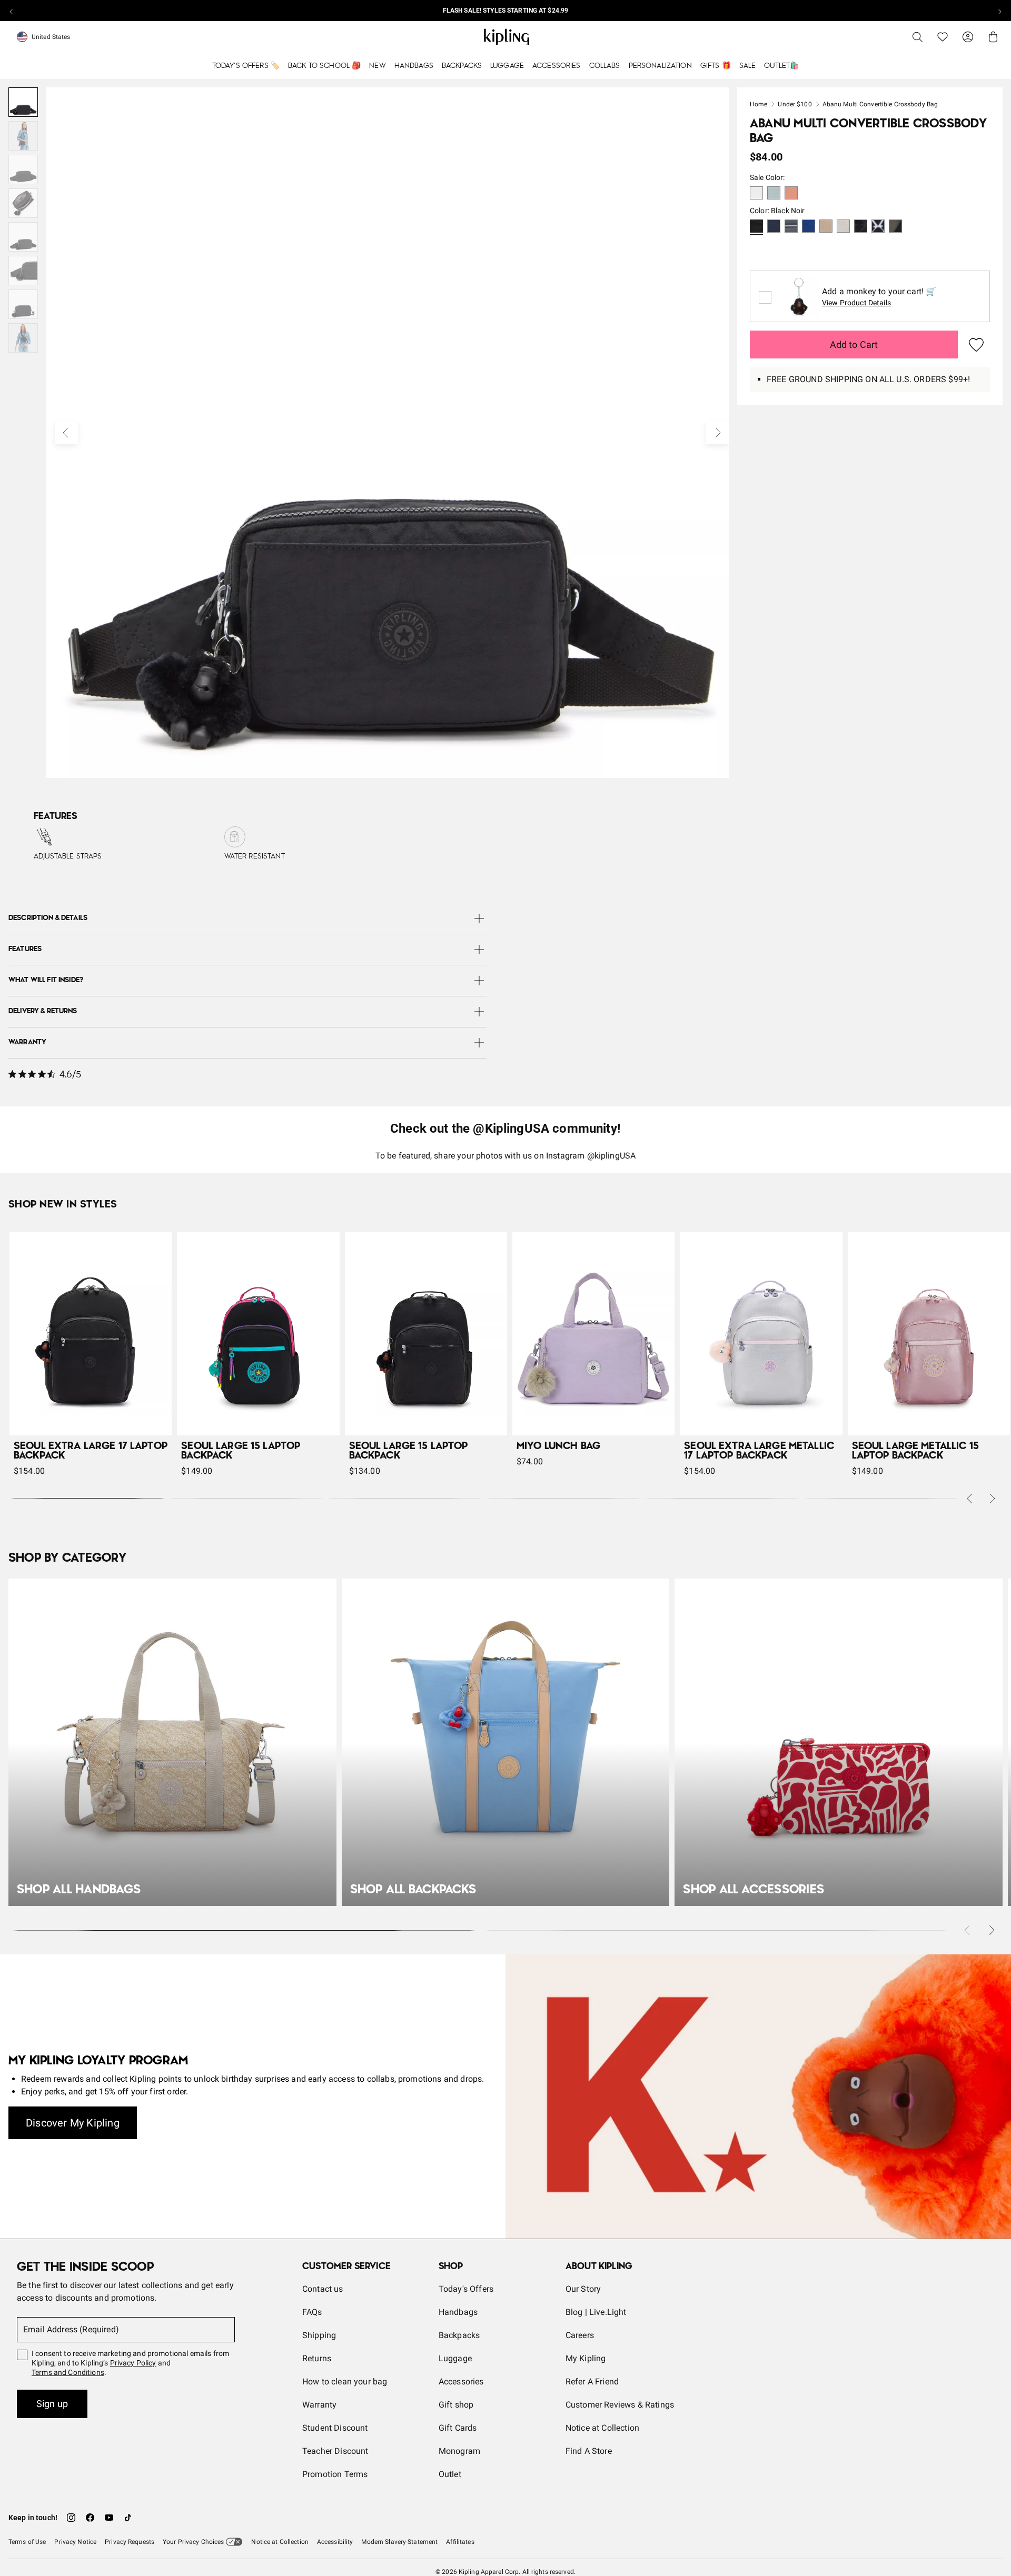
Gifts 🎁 (716, 66)
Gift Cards (458, 2428)
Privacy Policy (133, 2363)
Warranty (319, 2405)
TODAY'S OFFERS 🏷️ (246, 66)
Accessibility (335, 2542)
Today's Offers (466, 2289)
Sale (748, 66)
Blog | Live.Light (596, 2312)
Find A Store (589, 2451)
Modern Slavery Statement (399, 2542)
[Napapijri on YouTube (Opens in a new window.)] (109, 2518)
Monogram (459, 2451)
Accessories (557, 66)
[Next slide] (999, 11)
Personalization (660, 66)
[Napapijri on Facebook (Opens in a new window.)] (90, 2518)
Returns (317, 2358)
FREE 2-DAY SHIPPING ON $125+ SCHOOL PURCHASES (505, 11)
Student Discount (335, 2428)
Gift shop (456, 2405)
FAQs (312, 2312)
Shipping (319, 2335)
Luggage (507, 66)
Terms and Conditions (68, 2372)
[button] (756, 194)
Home (759, 104)
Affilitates (460, 2542)
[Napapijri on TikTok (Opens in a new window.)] (128, 2518)
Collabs (605, 66)
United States (51, 37)
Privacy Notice (75, 2542)
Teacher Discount (335, 2451)
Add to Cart (854, 345)
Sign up (52, 2404)
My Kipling (586, 2358)
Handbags (414, 66)
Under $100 (795, 104)
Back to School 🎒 (324, 66)
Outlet (450, 2474)
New (377, 66)
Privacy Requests (130, 2542)
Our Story (583, 2289)
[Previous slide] (12, 11)
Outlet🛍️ (781, 66)
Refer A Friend (592, 2382)
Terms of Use (27, 2542)
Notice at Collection (602, 2428)
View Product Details (856, 303)
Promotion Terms (335, 2474)
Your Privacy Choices (193, 2542)
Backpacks (462, 66)
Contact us (323, 2289)
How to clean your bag (345, 2382)
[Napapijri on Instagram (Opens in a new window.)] (71, 2518)
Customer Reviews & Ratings (620, 2405)
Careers (580, 2335)
